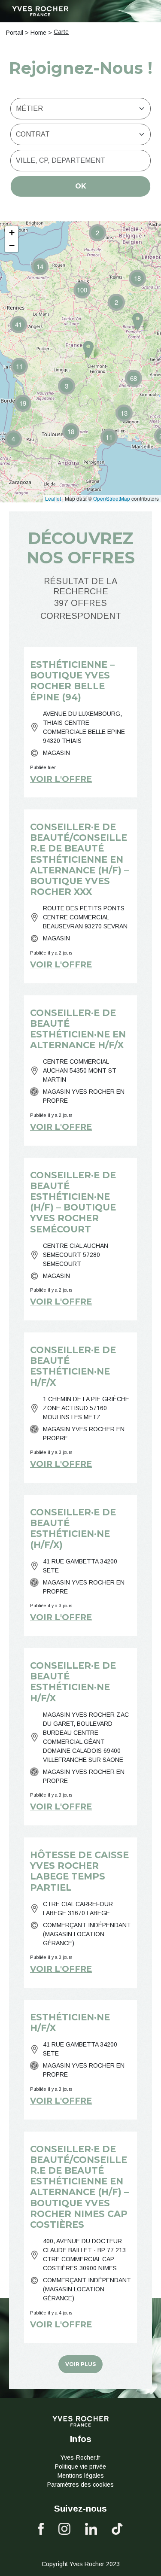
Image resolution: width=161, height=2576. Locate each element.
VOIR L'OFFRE (61, 779)
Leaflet (53, 498)
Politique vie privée (80, 2467)
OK (81, 186)
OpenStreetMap (112, 498)
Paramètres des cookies (80, 2485)
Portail (15, 33)
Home (38, 33)
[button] (13, 439)
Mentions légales (81, 2476)
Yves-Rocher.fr (80, 2457)
